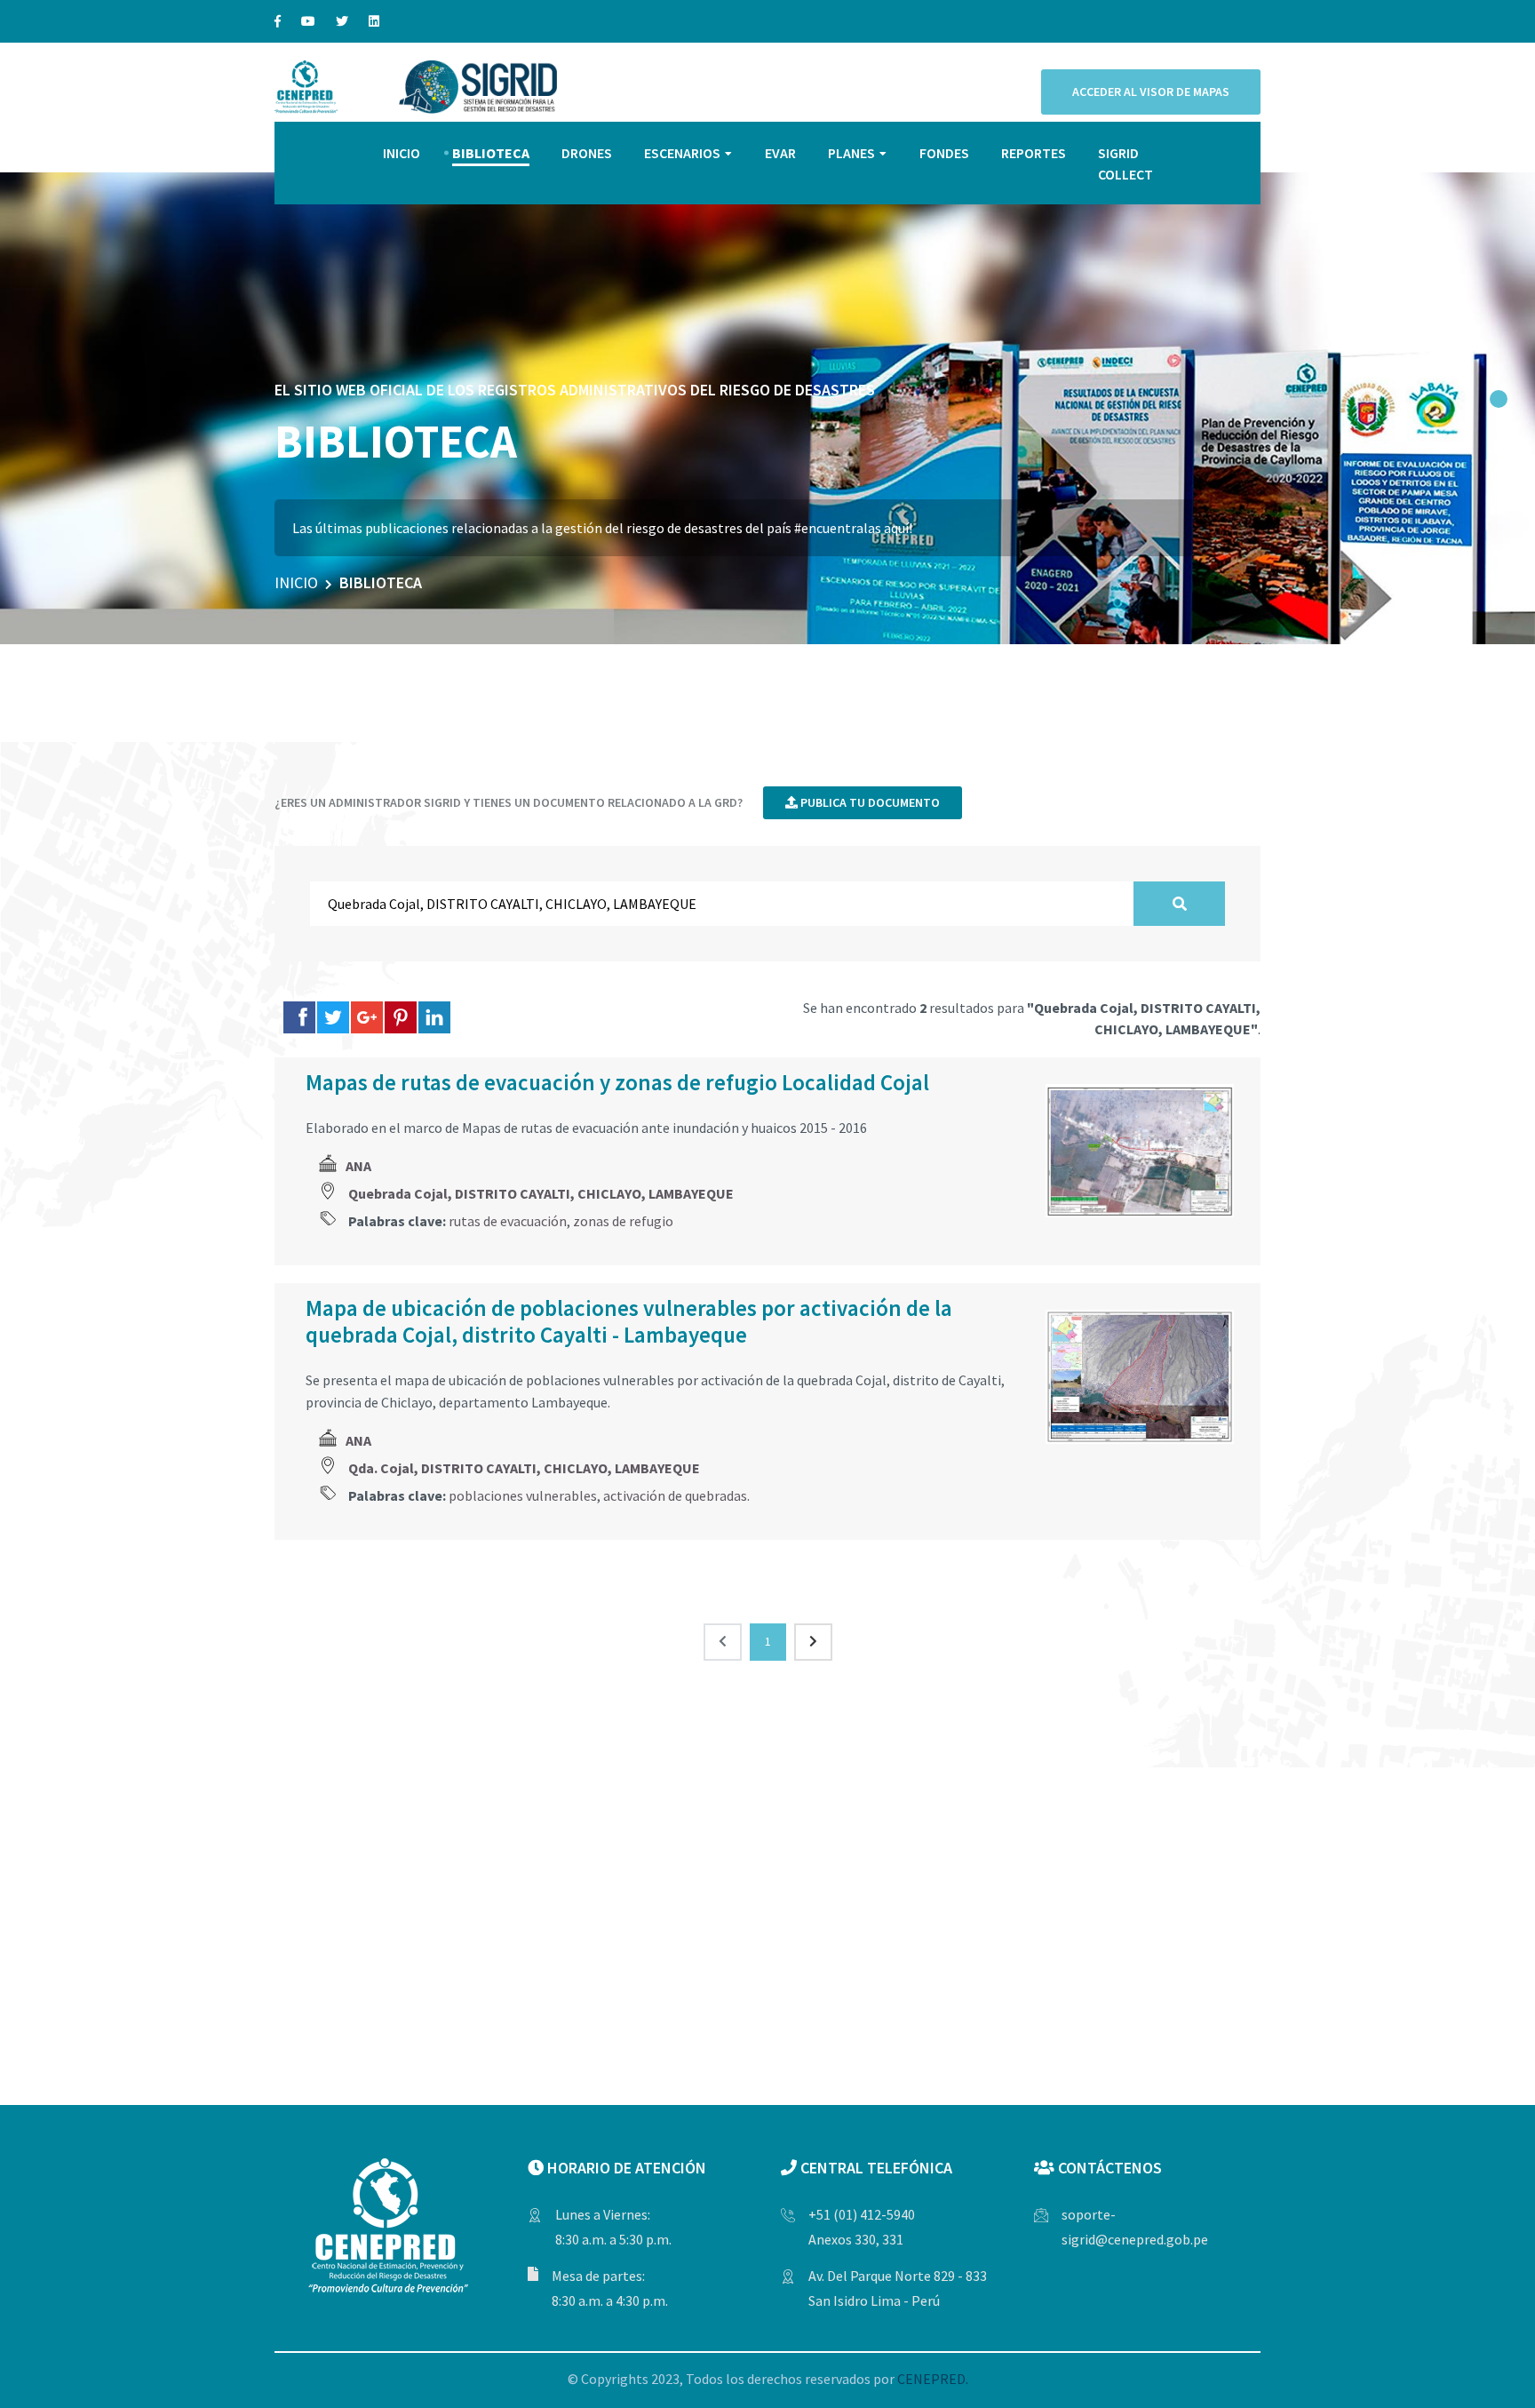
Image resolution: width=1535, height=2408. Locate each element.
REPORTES (1034, 153)
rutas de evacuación (508, 1221)
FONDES (944, 153)
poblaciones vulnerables (523, 1495)
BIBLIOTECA (491, 153)
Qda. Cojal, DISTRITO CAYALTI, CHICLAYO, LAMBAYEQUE (524, 1468)
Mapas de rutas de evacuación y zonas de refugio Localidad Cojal (617, 1082)
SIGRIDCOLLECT (1125, 163)
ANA (358, 1166)
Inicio (296, 582)
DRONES (587, 153)
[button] (1499, 399)
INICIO (402, 153)
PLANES (851, 153)
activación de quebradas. (676, 1495)
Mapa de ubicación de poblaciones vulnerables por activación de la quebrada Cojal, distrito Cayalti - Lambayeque (629, 1321)
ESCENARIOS (682, 153)
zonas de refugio (623, 1221)
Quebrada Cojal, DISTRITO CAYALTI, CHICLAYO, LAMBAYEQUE (541, 1193)
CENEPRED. (933, 2379)
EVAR (780, 153)
